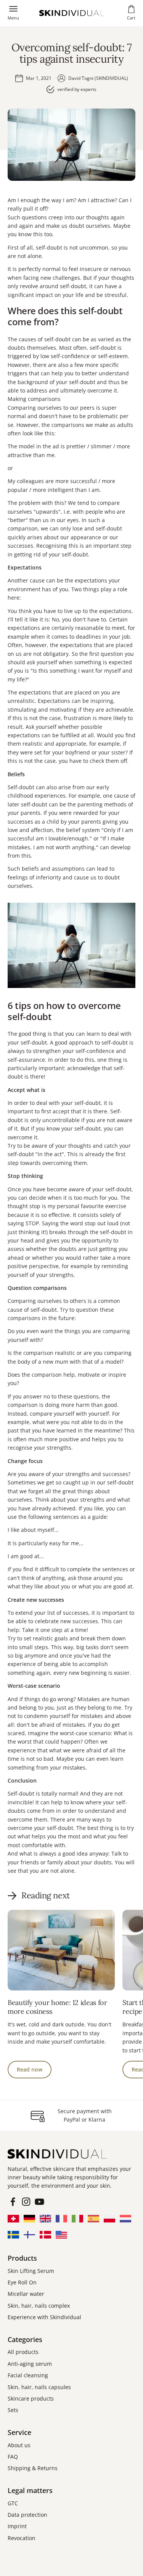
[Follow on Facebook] (13, 2202)
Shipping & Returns (33, 2468)
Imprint (17, 2526)
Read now (30, 2069)
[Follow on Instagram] (26, 2202)
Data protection (27, 2515)
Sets (13, 2410)
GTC (13, 2503)
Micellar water (26, 2294)
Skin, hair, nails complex (39, 2306)
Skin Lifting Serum (31, 2271)
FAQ (13, 2457)
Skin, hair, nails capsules (39, 2387)
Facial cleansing (28, 2375)
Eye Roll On (22, 2282)
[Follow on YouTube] (39, 2202)
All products (23, 2352)
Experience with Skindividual (44, 2317)
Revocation (22, 2538)
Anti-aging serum (30, 2364)
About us (19, 2445)
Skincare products (31, 2398)
